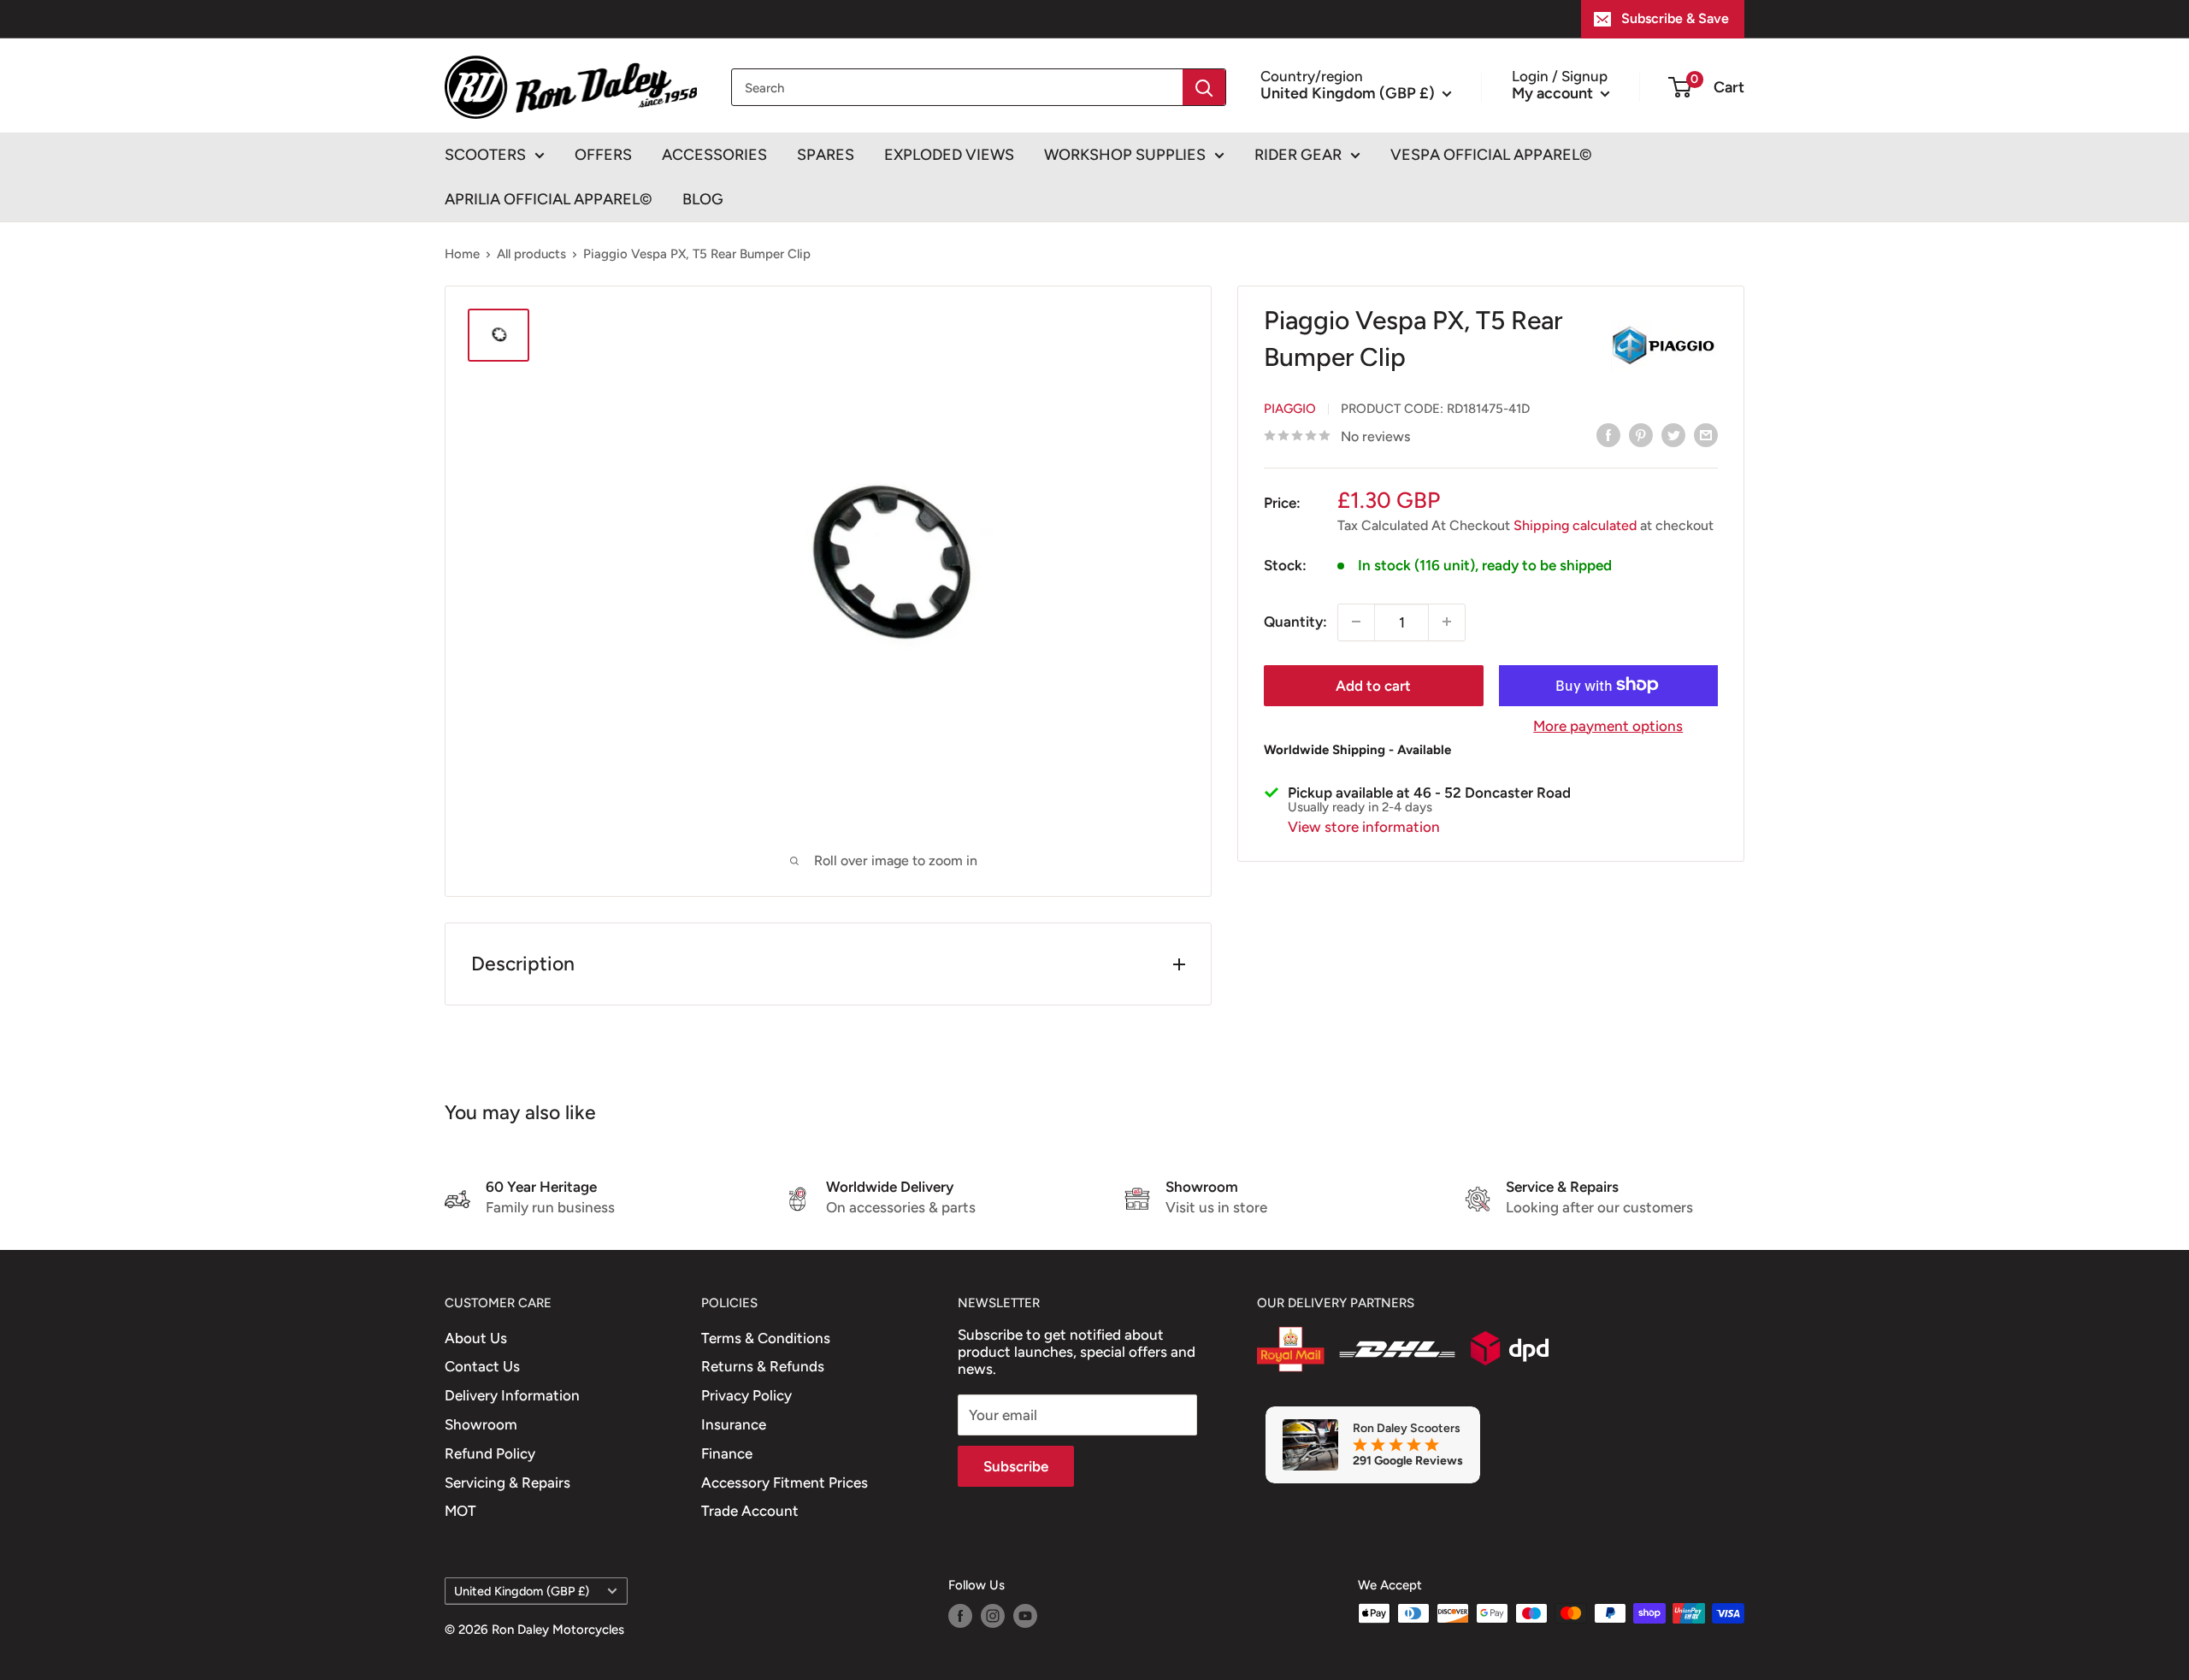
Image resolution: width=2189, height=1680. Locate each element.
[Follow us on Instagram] (993, 1615)
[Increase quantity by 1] (1447, 622)
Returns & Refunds (763, 1366)
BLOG (703, 199)
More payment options (1608, 725)
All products (531, 254)
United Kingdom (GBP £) (522, 1591)
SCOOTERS (485, 155)
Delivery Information (512, 1395)
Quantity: (1295, 621)
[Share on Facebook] (1608, 435)
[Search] (1204, 87)
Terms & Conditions (766, 1338)
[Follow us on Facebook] (960, 1615)
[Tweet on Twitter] (1673, 435)
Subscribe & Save (1675, 18)
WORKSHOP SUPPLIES (1125, 155)
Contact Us (482, 1366)
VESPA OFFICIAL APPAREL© (1491, 155)
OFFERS (603, 155)
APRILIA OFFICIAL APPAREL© (549, 199)
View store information (1364, 826)
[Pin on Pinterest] (1641, 435)
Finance (727, 1453)
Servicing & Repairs (507, 1483)
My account (1554, 92)
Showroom (481, 1424)
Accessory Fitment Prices (785, 1483)
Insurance (734, 1424)
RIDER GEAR (1298, 155)
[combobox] (957, 87)
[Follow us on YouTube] (1025, 1615)
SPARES (826, 155)
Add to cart (1373, 685)
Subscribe (1016, 1466)
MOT (460, 1511)
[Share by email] (1706, 435)
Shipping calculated (1575, 525)
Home (462, 254)
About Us (476, 1338)
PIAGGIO (1290, 408)
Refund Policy (490, 1453)
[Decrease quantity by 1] (1356, 622)
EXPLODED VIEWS (949, 155)
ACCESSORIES (714, 155)
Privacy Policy (746, 1395)
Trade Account (750, 1511)
